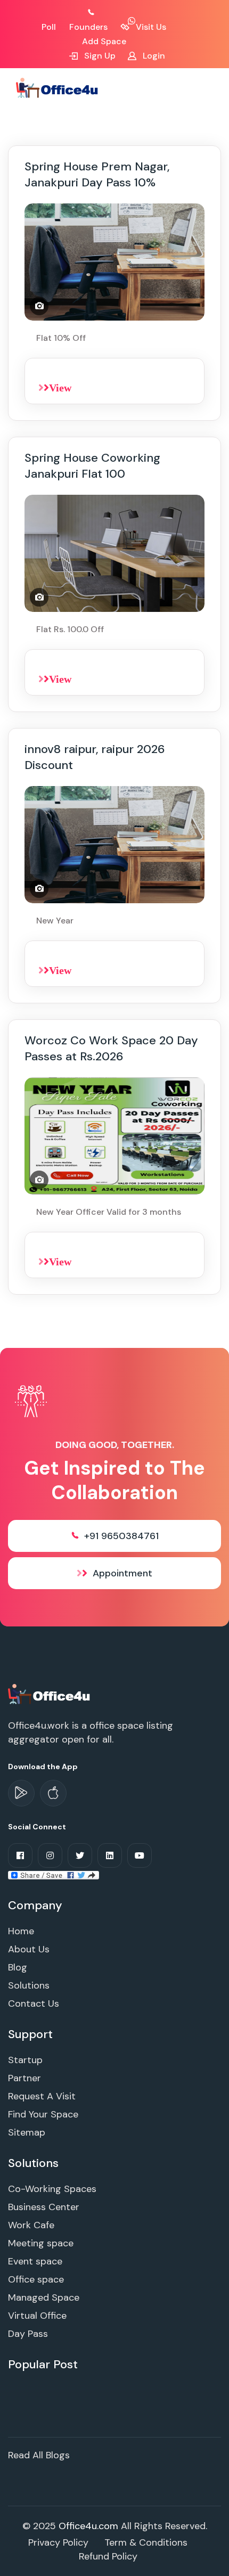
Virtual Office (37, 2316)
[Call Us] (103, 13)
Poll (49, 27)
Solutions (29, 1985)
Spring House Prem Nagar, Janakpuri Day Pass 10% (97, 174)
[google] (21, 1793)
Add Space (104, 41)
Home (21, 1931)
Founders (88, 27)
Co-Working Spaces (52, 2189)
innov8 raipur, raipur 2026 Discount (95, 757)
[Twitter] (80, 1855)
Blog (18, 1967)
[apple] (53, 1793)
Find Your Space (43, 2114)
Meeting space (41, 2243)
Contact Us (34, 2003)
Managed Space (44, 2297)
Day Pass (28, 2334)
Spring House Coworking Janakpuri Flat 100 (92, 466)
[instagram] (50, 1855)
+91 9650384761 (121, 1536)
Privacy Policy (58, 2542)
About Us (29, 1949)
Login (153, 56)
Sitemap (27, 2132)
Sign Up (99, 56)
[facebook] (20, 1855)
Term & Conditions (146, 2542)
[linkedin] (110, 1855)
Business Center (44, 2207)
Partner (24, 2078)
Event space (35, 2261)
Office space (36, 2279)
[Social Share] (54, 1875)
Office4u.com (88, 2526)
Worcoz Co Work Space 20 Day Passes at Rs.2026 (111, 1048)
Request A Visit (42, 2096)
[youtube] (140, 1855)
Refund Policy (108, 2556)
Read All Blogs (39, 2455)
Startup (25, 2060)
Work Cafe (31, 2225)
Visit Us (150, 27)
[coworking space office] (50, 1694)
